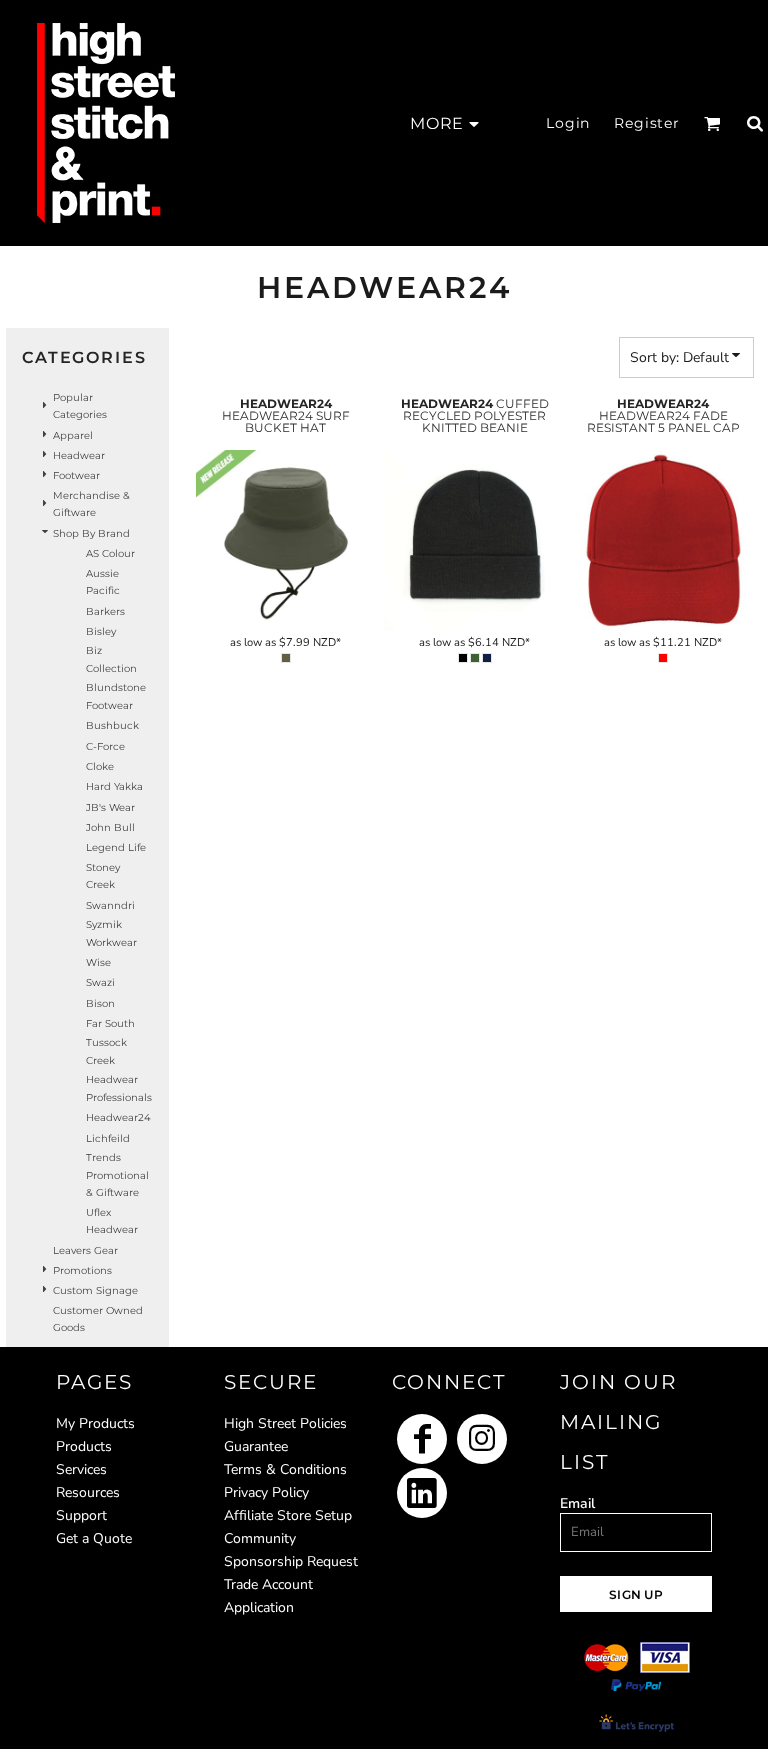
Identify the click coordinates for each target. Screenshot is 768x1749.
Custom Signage (95, 1290)
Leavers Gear (85, 1250)
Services (81, 1469)
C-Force (105, 746)
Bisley (101, 631)
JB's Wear (110, 807)
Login (568, 123)
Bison (100, 1003)
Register (647, 123)
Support (81, 1515)
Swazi (100, 982)
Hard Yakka (114, 786)
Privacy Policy (266, 1492)
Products (84, 1446)
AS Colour (110, 553)
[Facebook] (422, 1439)
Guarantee (256, 1446)
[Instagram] (482, 1439)
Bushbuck (112, 725)
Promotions (82, 1270)
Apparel (73, 435)
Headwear (79, 455)
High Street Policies (285, 1423)
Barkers (105, 611)
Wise (98, 962)
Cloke (100, 766)
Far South (110, 1023)
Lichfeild (108, 1138)
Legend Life (116, 847)
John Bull (110, 827)
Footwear (76, 475)
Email (577, 1503)
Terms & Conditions (285, 1469)
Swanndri (110, 905)
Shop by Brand (91, 533)
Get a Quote (94, 1538)
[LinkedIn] (422, 1493)
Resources (88, 1492)
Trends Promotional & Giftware (117, 1175)
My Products (95, 1423)
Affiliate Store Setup (288, 1515)
